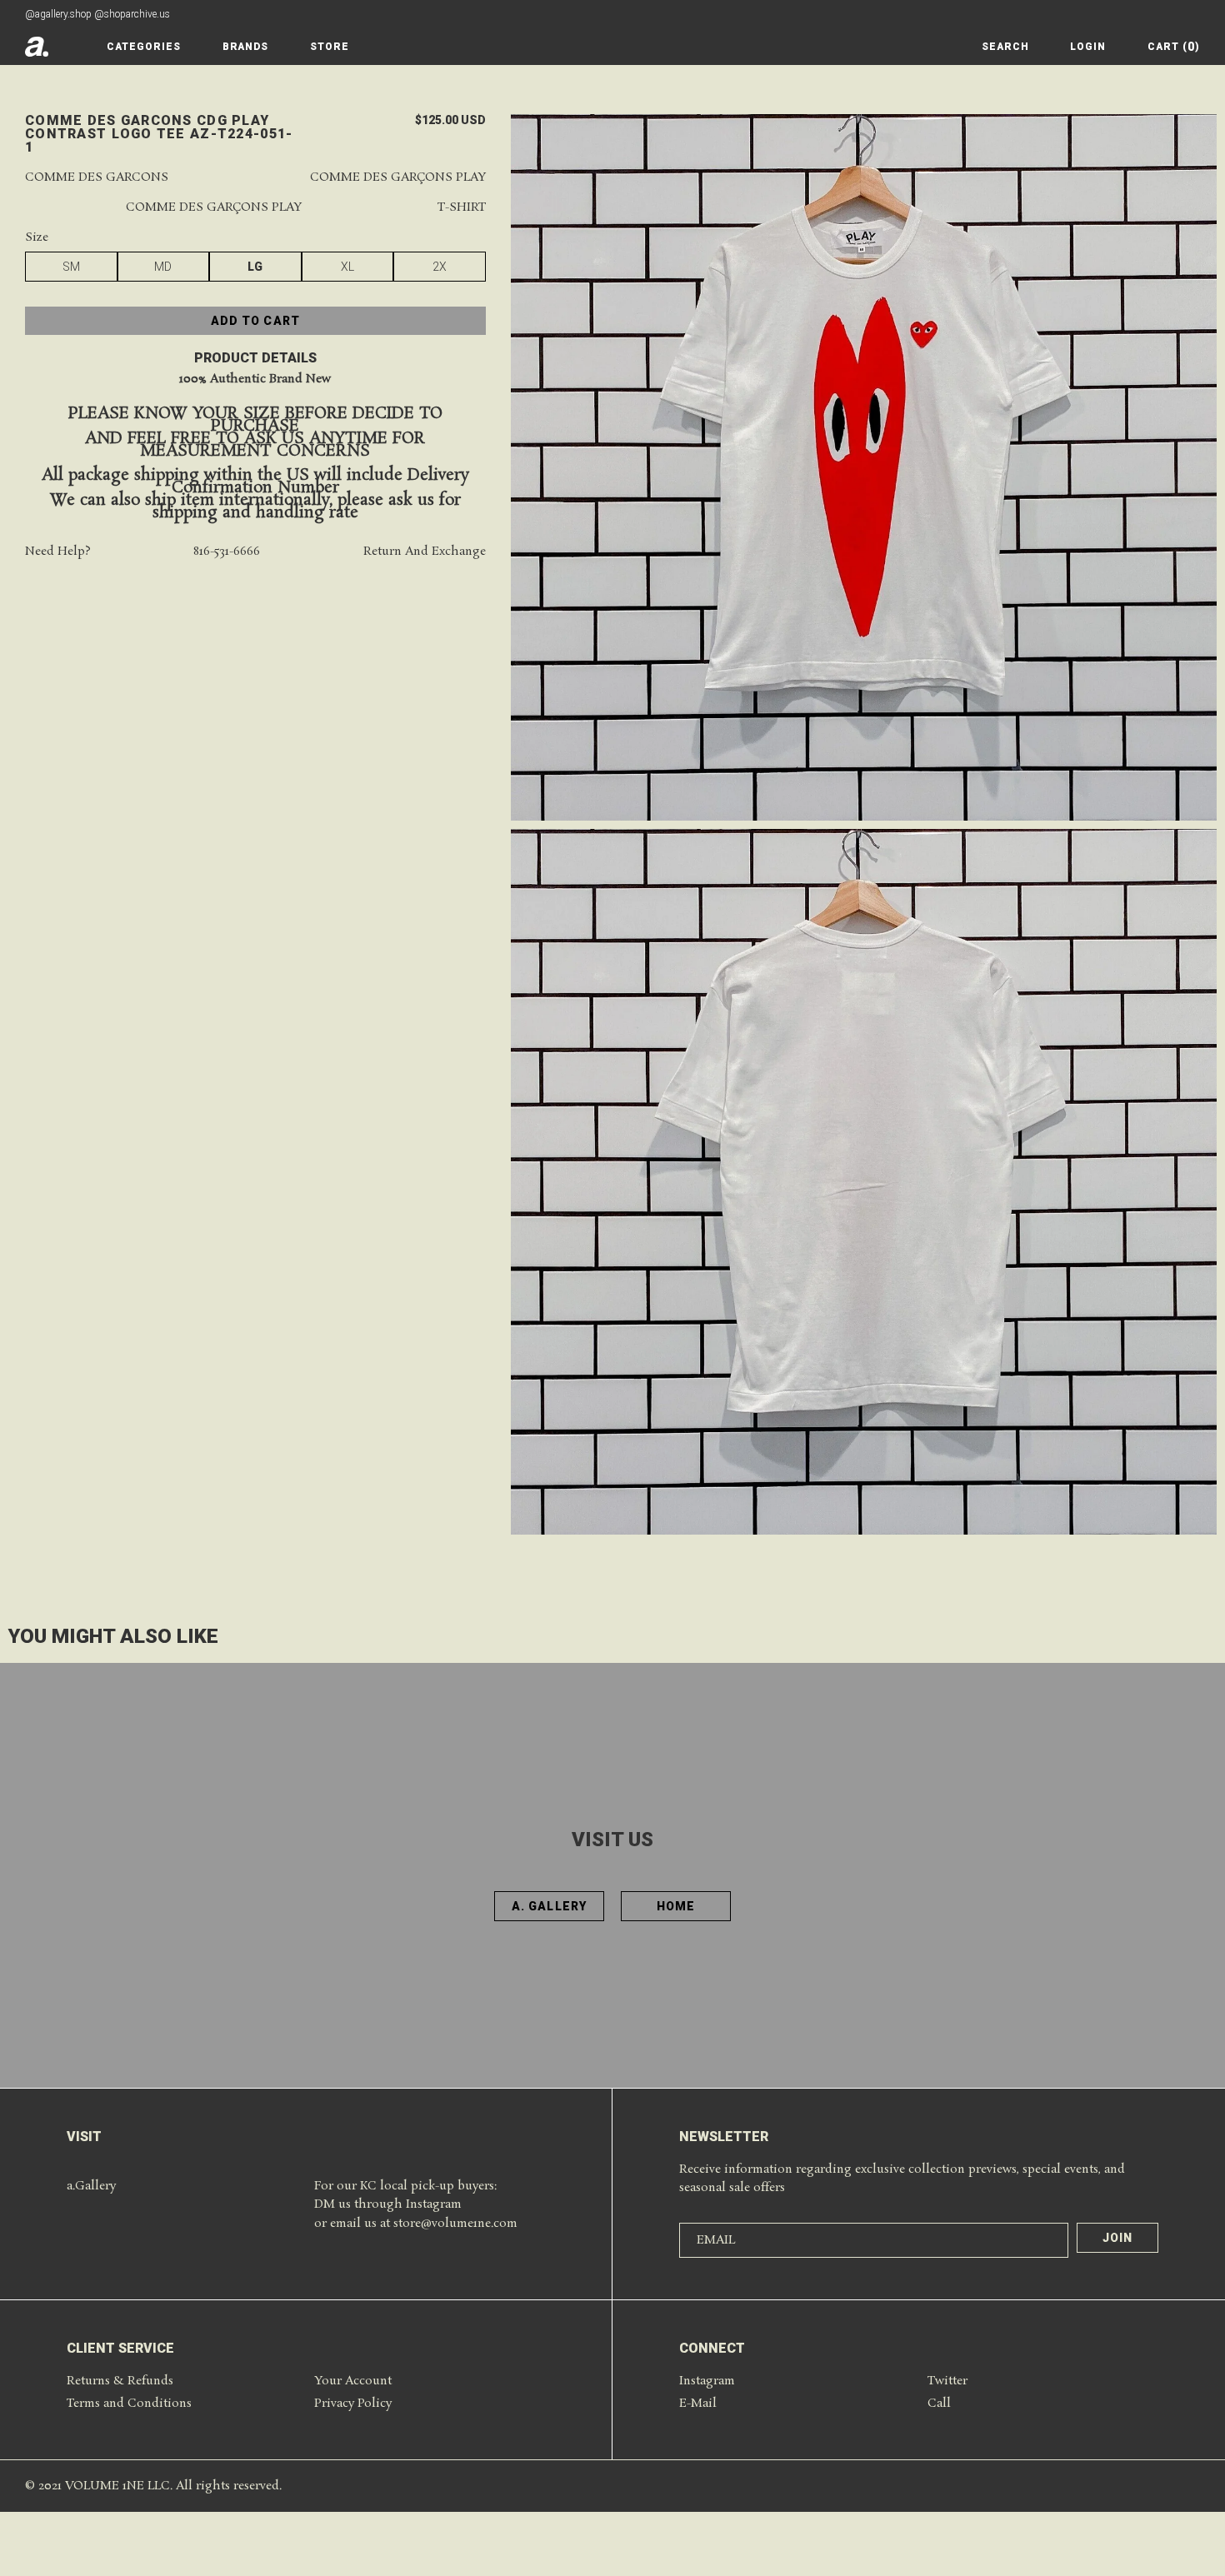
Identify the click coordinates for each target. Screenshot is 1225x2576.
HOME (676, 1906)
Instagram (707, 2381)
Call (939, 2404)
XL (347, 267)
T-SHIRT (462, 209)
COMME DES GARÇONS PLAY (398, 178)
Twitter (947, 2381)
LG (255, 267)
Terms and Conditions (129, 2404)
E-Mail (698, 2404)
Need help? (58, 553)
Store (330, 47)
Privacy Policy (353, 2404)
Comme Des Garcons (97, 178)
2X (440, 267)
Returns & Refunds (120, 2381)
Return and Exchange (425, 553)
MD (163, 267)
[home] (37, 47)
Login (1088, 47)
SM (71, 267)
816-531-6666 (227, 553)
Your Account (353, 2381)
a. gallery (549, 1906)
